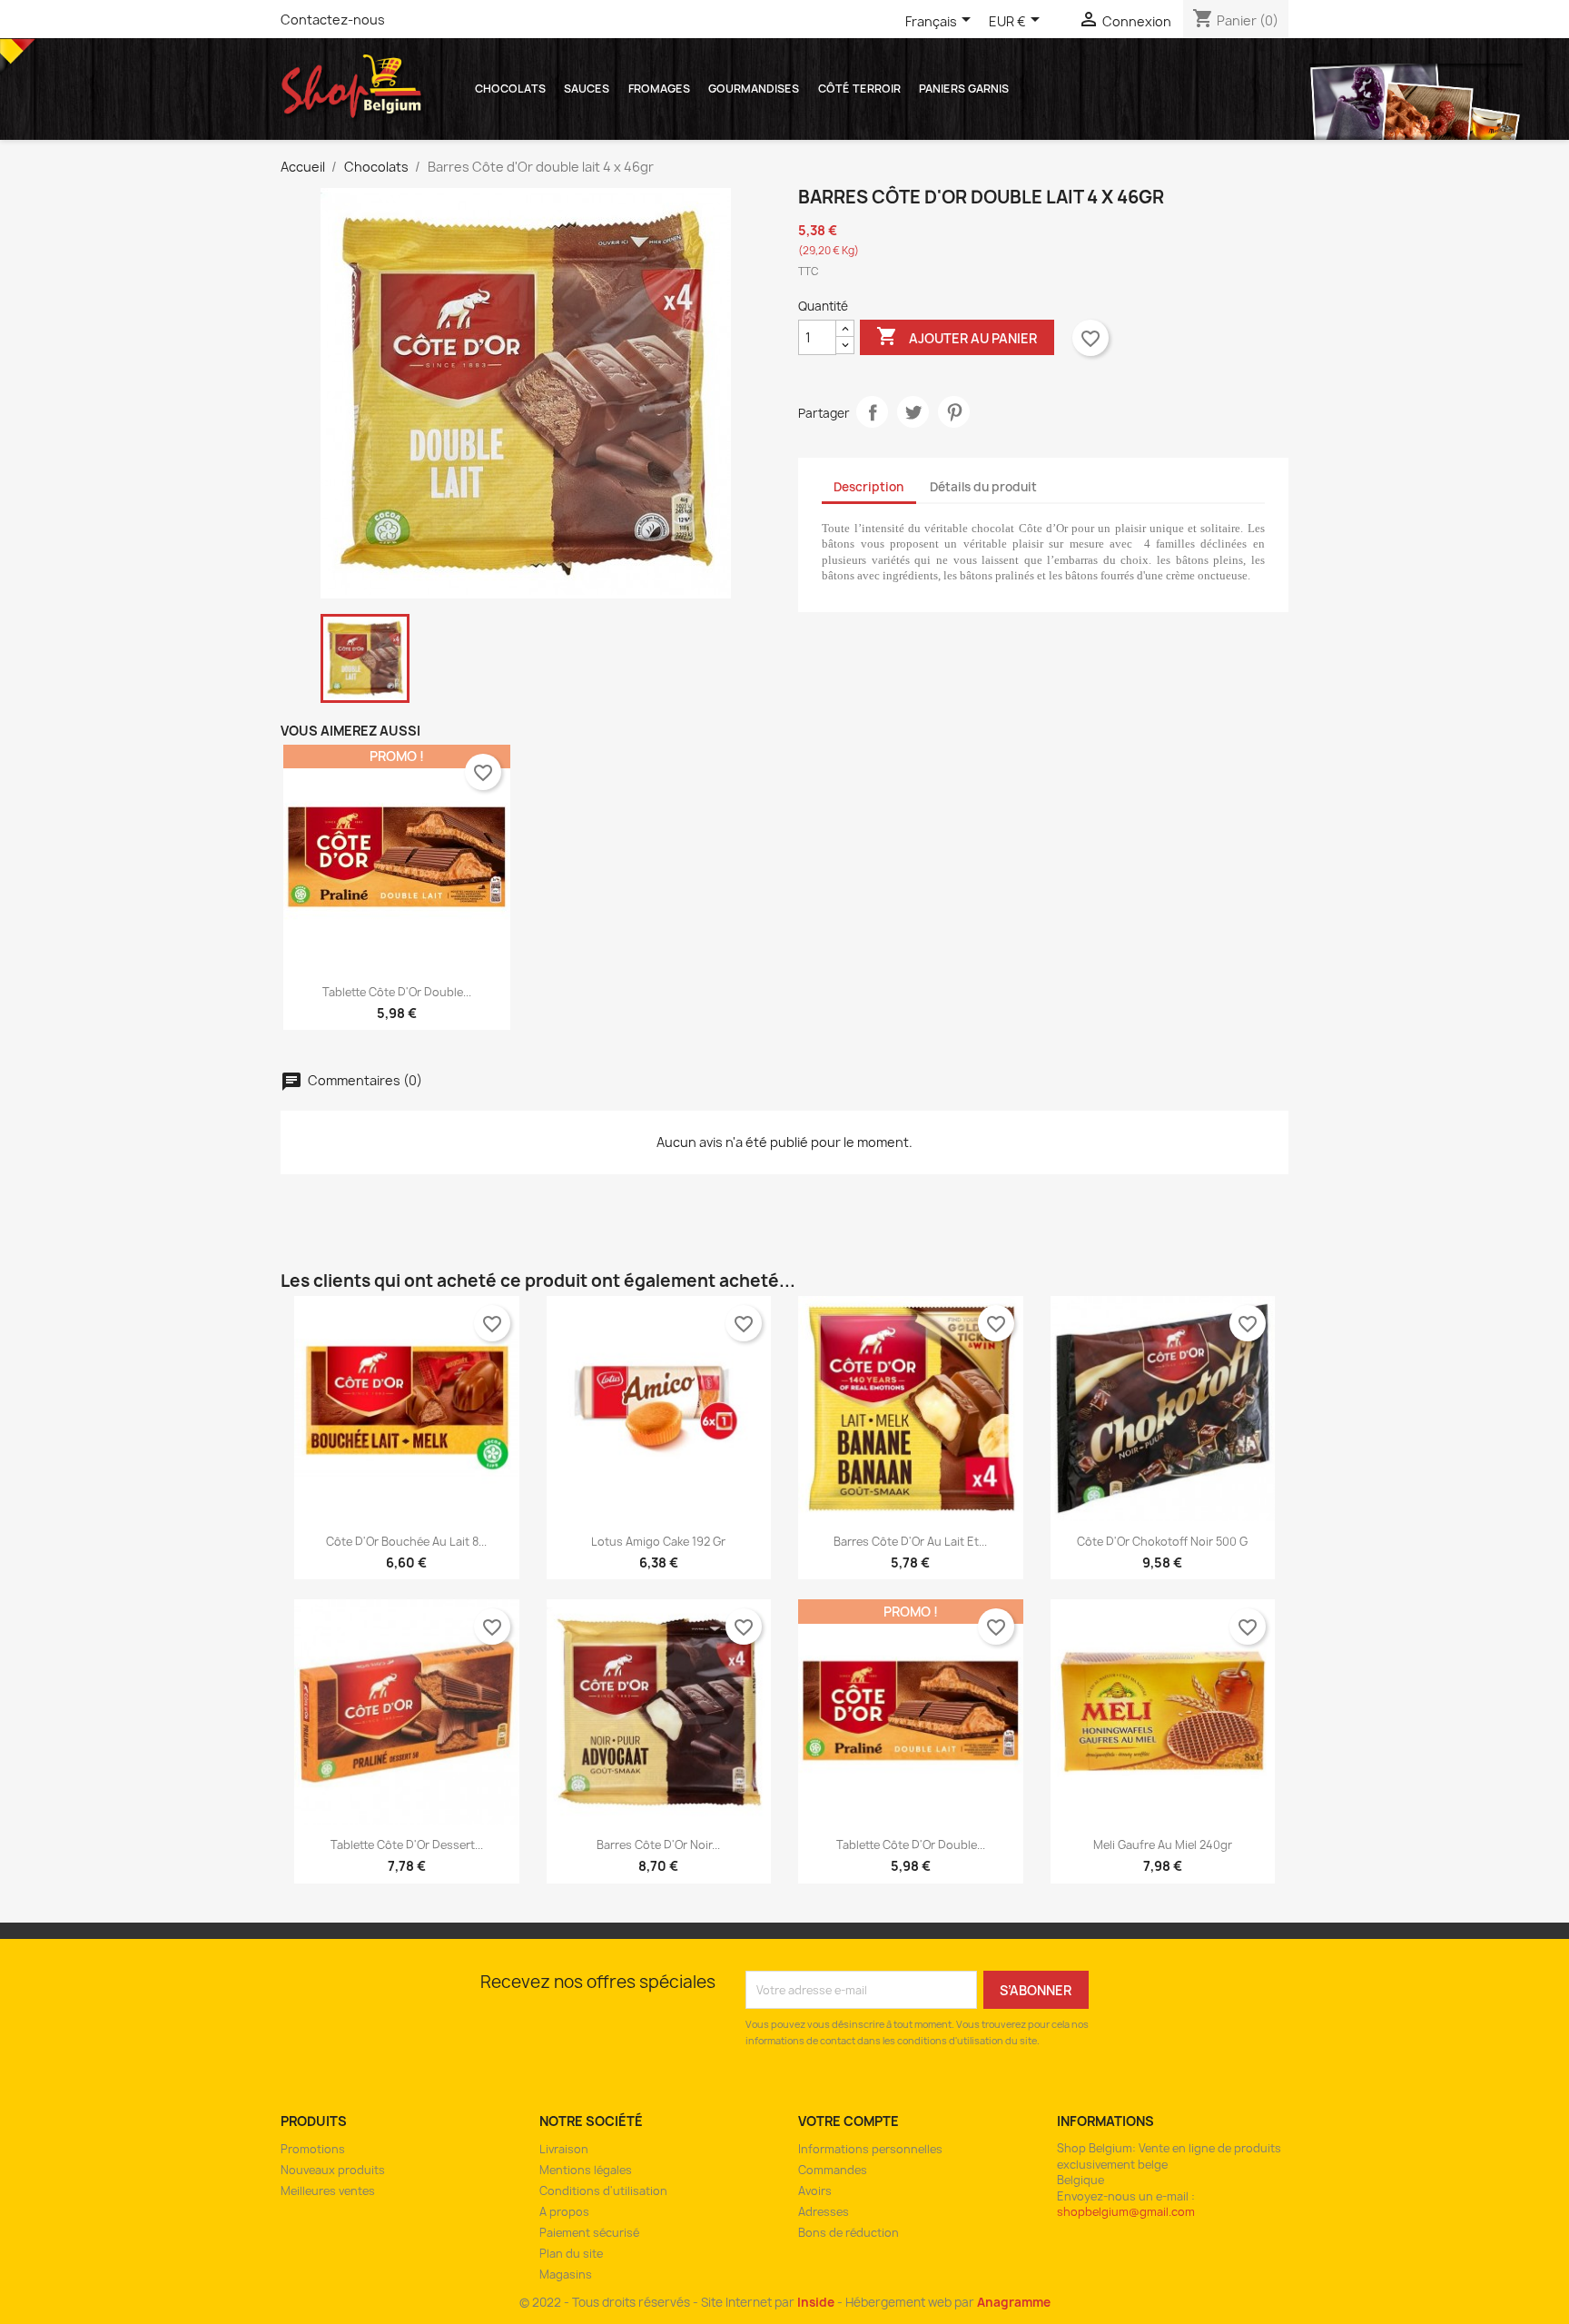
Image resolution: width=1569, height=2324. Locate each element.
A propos (564, 2212)
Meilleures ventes (328, 2191)
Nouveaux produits (333, 2170)
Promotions (313, 2149)
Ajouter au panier (957, 336)
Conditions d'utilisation (603, 2191)
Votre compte (849, 2121)
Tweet (913, 412)
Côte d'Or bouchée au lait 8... (406, 1542)
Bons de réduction (849, 2233)
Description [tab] (868, 487)
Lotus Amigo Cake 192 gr (658, 1542)
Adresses (824, 2212)
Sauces (587, 89)
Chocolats (510, 89)
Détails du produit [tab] (983, 487)
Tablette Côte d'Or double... (397, 992)
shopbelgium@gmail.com (1126, 2212)
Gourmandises (754, 89)
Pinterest (954, 412)
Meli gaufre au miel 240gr (1163, 1845)
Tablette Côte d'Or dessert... (407, 1845)
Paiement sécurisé (589, 2233)
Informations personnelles (870, 2149)
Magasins (566, 2275)
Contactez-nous (333, 20)
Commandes (833, 2170)
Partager (872, 412)
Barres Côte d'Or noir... (658, 1845)
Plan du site (571, 2254)
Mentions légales (586, 2170)
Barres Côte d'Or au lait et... (910, 1542)
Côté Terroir (859, 89)
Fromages (659, 89)
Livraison (564, 2149)
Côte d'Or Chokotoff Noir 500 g (1162, 1542)
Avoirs (815, 2191)
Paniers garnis (964, 89)
